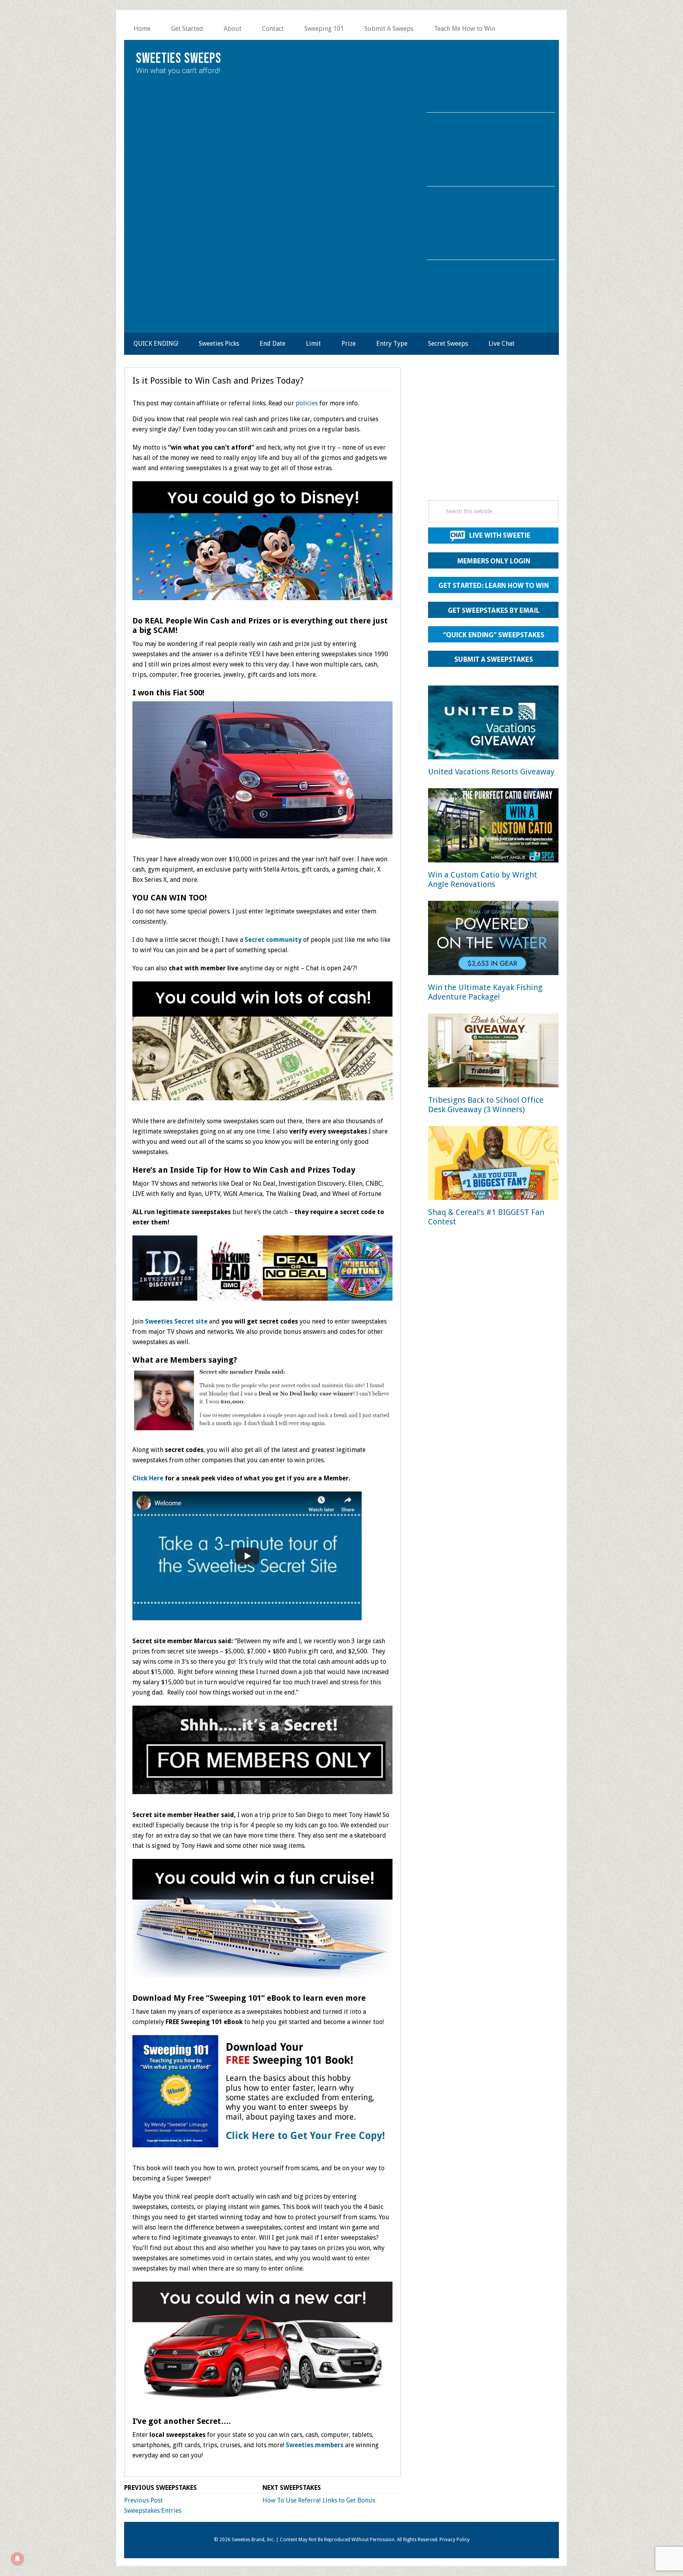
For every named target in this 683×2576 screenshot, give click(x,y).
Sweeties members (315, 2445)
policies (307, 403)
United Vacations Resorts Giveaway (491, 772)
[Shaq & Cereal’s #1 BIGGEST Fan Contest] (493, 1165)
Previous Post (143, 2500)
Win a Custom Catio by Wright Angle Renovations (483, 879)
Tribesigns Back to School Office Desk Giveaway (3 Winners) (486, 1105)
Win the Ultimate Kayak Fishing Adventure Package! (485, 992)
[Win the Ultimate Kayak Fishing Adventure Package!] (493, 939)
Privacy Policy (455, 2540)
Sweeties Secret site (176, 1321)
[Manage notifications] (17, 2559)
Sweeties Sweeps (179, 59)
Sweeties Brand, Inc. (253, 2540)
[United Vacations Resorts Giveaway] (493, 724)
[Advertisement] (493, 436)
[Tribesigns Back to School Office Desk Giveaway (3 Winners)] (493, 1052)
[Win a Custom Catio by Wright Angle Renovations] (493, 827)
